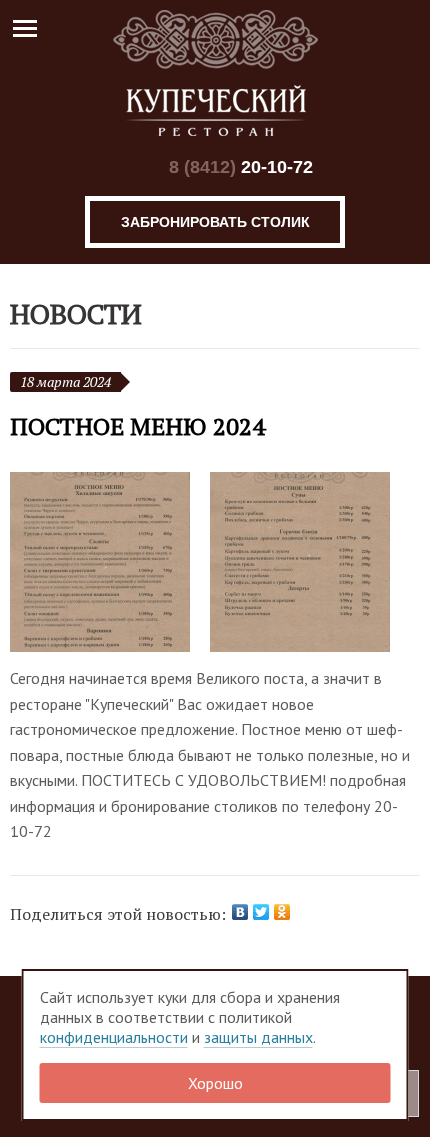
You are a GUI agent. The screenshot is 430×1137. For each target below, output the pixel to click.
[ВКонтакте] (240, 912)
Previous (26, 563)
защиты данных (258, 1037)
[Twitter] (261, 912)
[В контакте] (131, 167)
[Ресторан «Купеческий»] (215, 73)
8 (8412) (241, 167)
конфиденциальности (114, 1037)
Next (404, 563)
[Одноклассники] (282, 912)
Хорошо (215, 1083)
